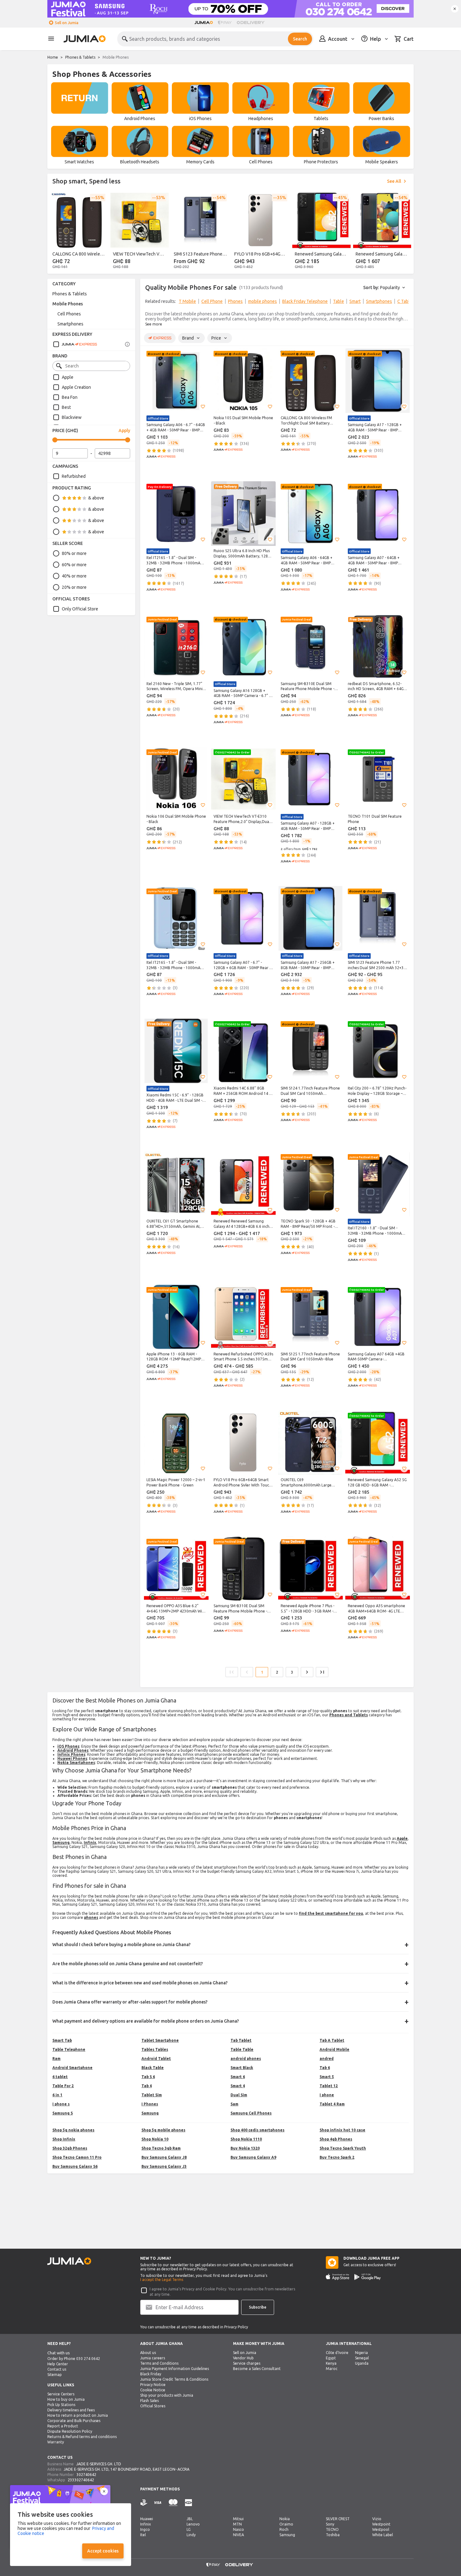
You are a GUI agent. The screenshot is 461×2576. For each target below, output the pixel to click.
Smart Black (242, 2068)
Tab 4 (147, 2086)
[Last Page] (322, 1672)
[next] (405, 303)
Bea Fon (70, 397)
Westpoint (381, 2524)
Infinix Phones (71, 1754)
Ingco (145, 2529)
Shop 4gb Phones (336, 2139)
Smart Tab (62, 2040)
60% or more (74, 565)
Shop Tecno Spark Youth (343, 2148)
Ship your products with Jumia (167, 2395)
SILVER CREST (338, 2519)
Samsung (61, 1842)
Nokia (285, 2519)
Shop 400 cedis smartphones (257, 2130)
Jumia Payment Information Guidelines (175, 2369)
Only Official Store (80, 609)
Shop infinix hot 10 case (342, 2130)
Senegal (362, 2358)
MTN (237, 2524)
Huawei (147, 2519)
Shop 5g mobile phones (163, 2130)
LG (189, 2529)
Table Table (242, 2049)
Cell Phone (212, 301)
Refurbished (74, 476)
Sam (234, 2104)
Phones (235, 301)
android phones (246, 2059)
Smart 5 (327, 2077)
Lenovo (193, 2524)
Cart (409, 39)
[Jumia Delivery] (252, 23)
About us (148, 2353)
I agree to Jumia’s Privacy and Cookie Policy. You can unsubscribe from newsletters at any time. (222, 2292)
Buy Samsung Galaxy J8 (164, 2157)
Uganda (362, 2363)
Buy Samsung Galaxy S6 (75, 2166)
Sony (330, 2524)
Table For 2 (63, 2086)
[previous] (149, 303)
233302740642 (81, 2480)
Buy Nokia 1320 (245, 2148)
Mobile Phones (68, 304)
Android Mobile (334, 2049)
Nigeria (361, 2353)
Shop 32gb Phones (70, 2148)
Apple (68, 377)
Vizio (377, 2519)
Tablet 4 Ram (332, 2104)
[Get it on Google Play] (368, 2277)
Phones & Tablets (80, 57)
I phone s (61, 2104)
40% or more (74, 576)
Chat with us (59, 2353)
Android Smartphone (72, 2068)
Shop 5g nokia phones (73, 2130)
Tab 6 (325, 2068)
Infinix (90, 1842)
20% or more (74, 587)
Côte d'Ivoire (337, 2353)
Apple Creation (76, 387)
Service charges (247, 2363)
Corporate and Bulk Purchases (74, 2421)
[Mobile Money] (188, 2503)
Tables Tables (155, 2049)
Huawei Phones (72, 1758)
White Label (383, 2535)
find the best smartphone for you (331, 1913)
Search (300, 39)
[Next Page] (307, 1672)
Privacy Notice (153, 2385)
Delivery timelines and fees (71, 2410)
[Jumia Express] (75, 344)
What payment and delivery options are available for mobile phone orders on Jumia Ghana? (146, 2021)
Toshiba (333, 2535)
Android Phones (73, 1750)
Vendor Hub (243, 2358)
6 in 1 (57, 2095)
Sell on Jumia (67, 23)
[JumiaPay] (225, 23)
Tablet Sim (152, 2095)
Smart (355, 301)
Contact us (57, 2369)
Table (339, 301)
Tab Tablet (241, 2040)
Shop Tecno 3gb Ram (161, 2148)
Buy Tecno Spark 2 (337, 2157)
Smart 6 (238, 2077)
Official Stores (153, 2406)
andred (327, 2059)
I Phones (150, 2104)
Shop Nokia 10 (155, 2139)
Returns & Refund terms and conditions (82, 2437)
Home (53, 57)
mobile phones (262, 301)
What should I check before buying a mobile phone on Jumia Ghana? (122, 1945)
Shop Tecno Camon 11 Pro (77, 2157)
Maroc (332, 2369)
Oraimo (286, 2524)
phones (91, 1917)
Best (66, 407)
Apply (124, 430)
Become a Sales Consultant (257, 2369)
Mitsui (238, 2519)
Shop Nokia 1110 (246, 2139)
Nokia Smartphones (76, 1763)
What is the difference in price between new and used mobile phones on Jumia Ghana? (140, 1983)
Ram (56, 2059)
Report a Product (63, 2426)
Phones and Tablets (349, 1715)
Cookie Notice (153, 2390)
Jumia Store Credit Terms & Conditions (174, 2379)
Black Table (153, 2068)
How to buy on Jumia (66, 2399)
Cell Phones (69, 314)
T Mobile (187, 301)
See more (154, 324)
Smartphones (70, 324)
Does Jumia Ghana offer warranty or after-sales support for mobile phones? (130, 2002)
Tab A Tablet (332, 2040)
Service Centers (61, 2394)
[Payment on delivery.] (144, 2503)
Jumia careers (153, 2358)
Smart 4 (238, 2086)
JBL (190, 2519)
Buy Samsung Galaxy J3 (164, 2166)
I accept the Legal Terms (162, 2280)
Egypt (331, 2358)
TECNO (332, 2529)
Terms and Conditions (159, 2363)
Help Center (58, 2364)
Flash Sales (149, 2401)
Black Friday (151, 2374)
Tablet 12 (329, 2086)
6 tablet (60, 2077)
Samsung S (63, 2113)
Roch (284, 2529)
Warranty (56, 2442)
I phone (327, 2095)
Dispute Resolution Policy (70, 2431)
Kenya (331, 2363)
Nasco (238, 2529)
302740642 (86, 2475)
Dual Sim (239, 2095)
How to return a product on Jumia (78, 2415)
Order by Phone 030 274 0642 (74, 2359)
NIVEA (238, 2535)
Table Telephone (69, 2049)
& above (96, 498)
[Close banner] (455, 9)
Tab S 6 (148, 2077)
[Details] (127, 344)
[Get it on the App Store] (338, 2277)
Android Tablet (156, 2059)
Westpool (381, 2529)
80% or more (74, 553)
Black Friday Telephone (305, 301)
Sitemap (55, 2375)
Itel (143, 2535)
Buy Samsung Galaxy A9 (253, 2157)
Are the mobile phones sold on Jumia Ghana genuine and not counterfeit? (128, 1964)
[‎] (79, 102)
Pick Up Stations (61, 2405)
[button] (203, 407)
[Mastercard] (173, 2503)
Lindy (191, 2535)
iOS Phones (68, 1746)
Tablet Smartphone (160, 2040)
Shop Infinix (64, 2139)
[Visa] (158, 2503)
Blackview (72, 417)
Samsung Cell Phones (251, 2113)
